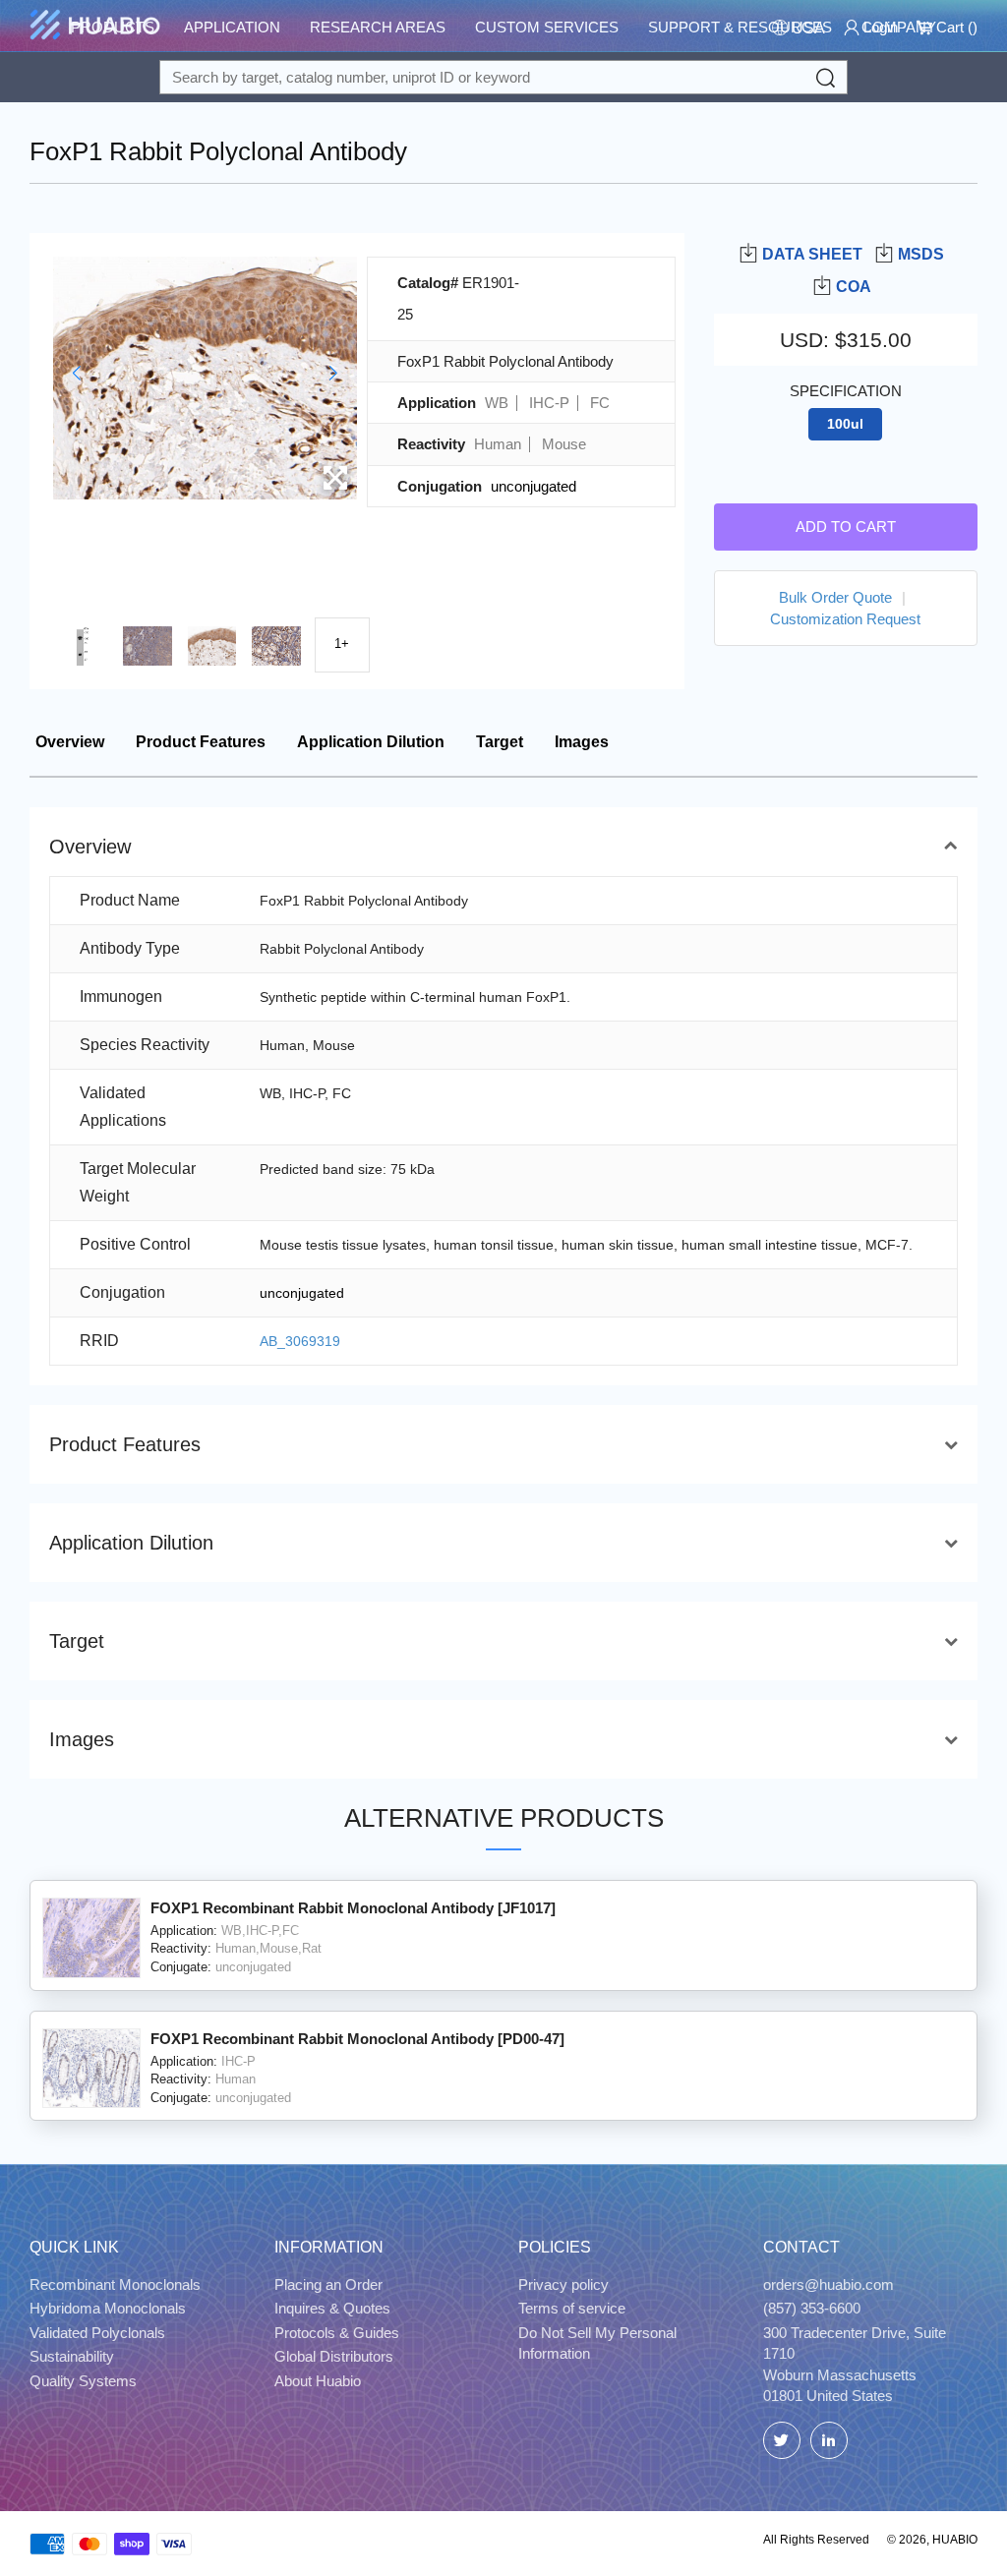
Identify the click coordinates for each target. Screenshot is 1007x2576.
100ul (845, 424)
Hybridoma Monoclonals (108, 2308)
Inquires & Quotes (332, 2308)
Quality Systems (83, 2381)
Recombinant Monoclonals (115, 2284)
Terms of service (572, 2308)
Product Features (201, 742)
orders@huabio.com (829, 2284)
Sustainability (72, 2356)
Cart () (955, 27)
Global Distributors (334, 2356)
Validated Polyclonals (97, 2333)
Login (879, 27)
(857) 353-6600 (812, 2308)
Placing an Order (328, 2284)
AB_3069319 (300, 1341)
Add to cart (846, 527)
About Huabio (318, 2381)
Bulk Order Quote (835, 597)
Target (500, 742)
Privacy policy (563, 2284)
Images (582, 742)
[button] (76, 373)
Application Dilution (371, 742)
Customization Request (845, 619)
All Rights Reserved (816, 2540)
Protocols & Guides (337, 2333)
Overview (70, 742)
